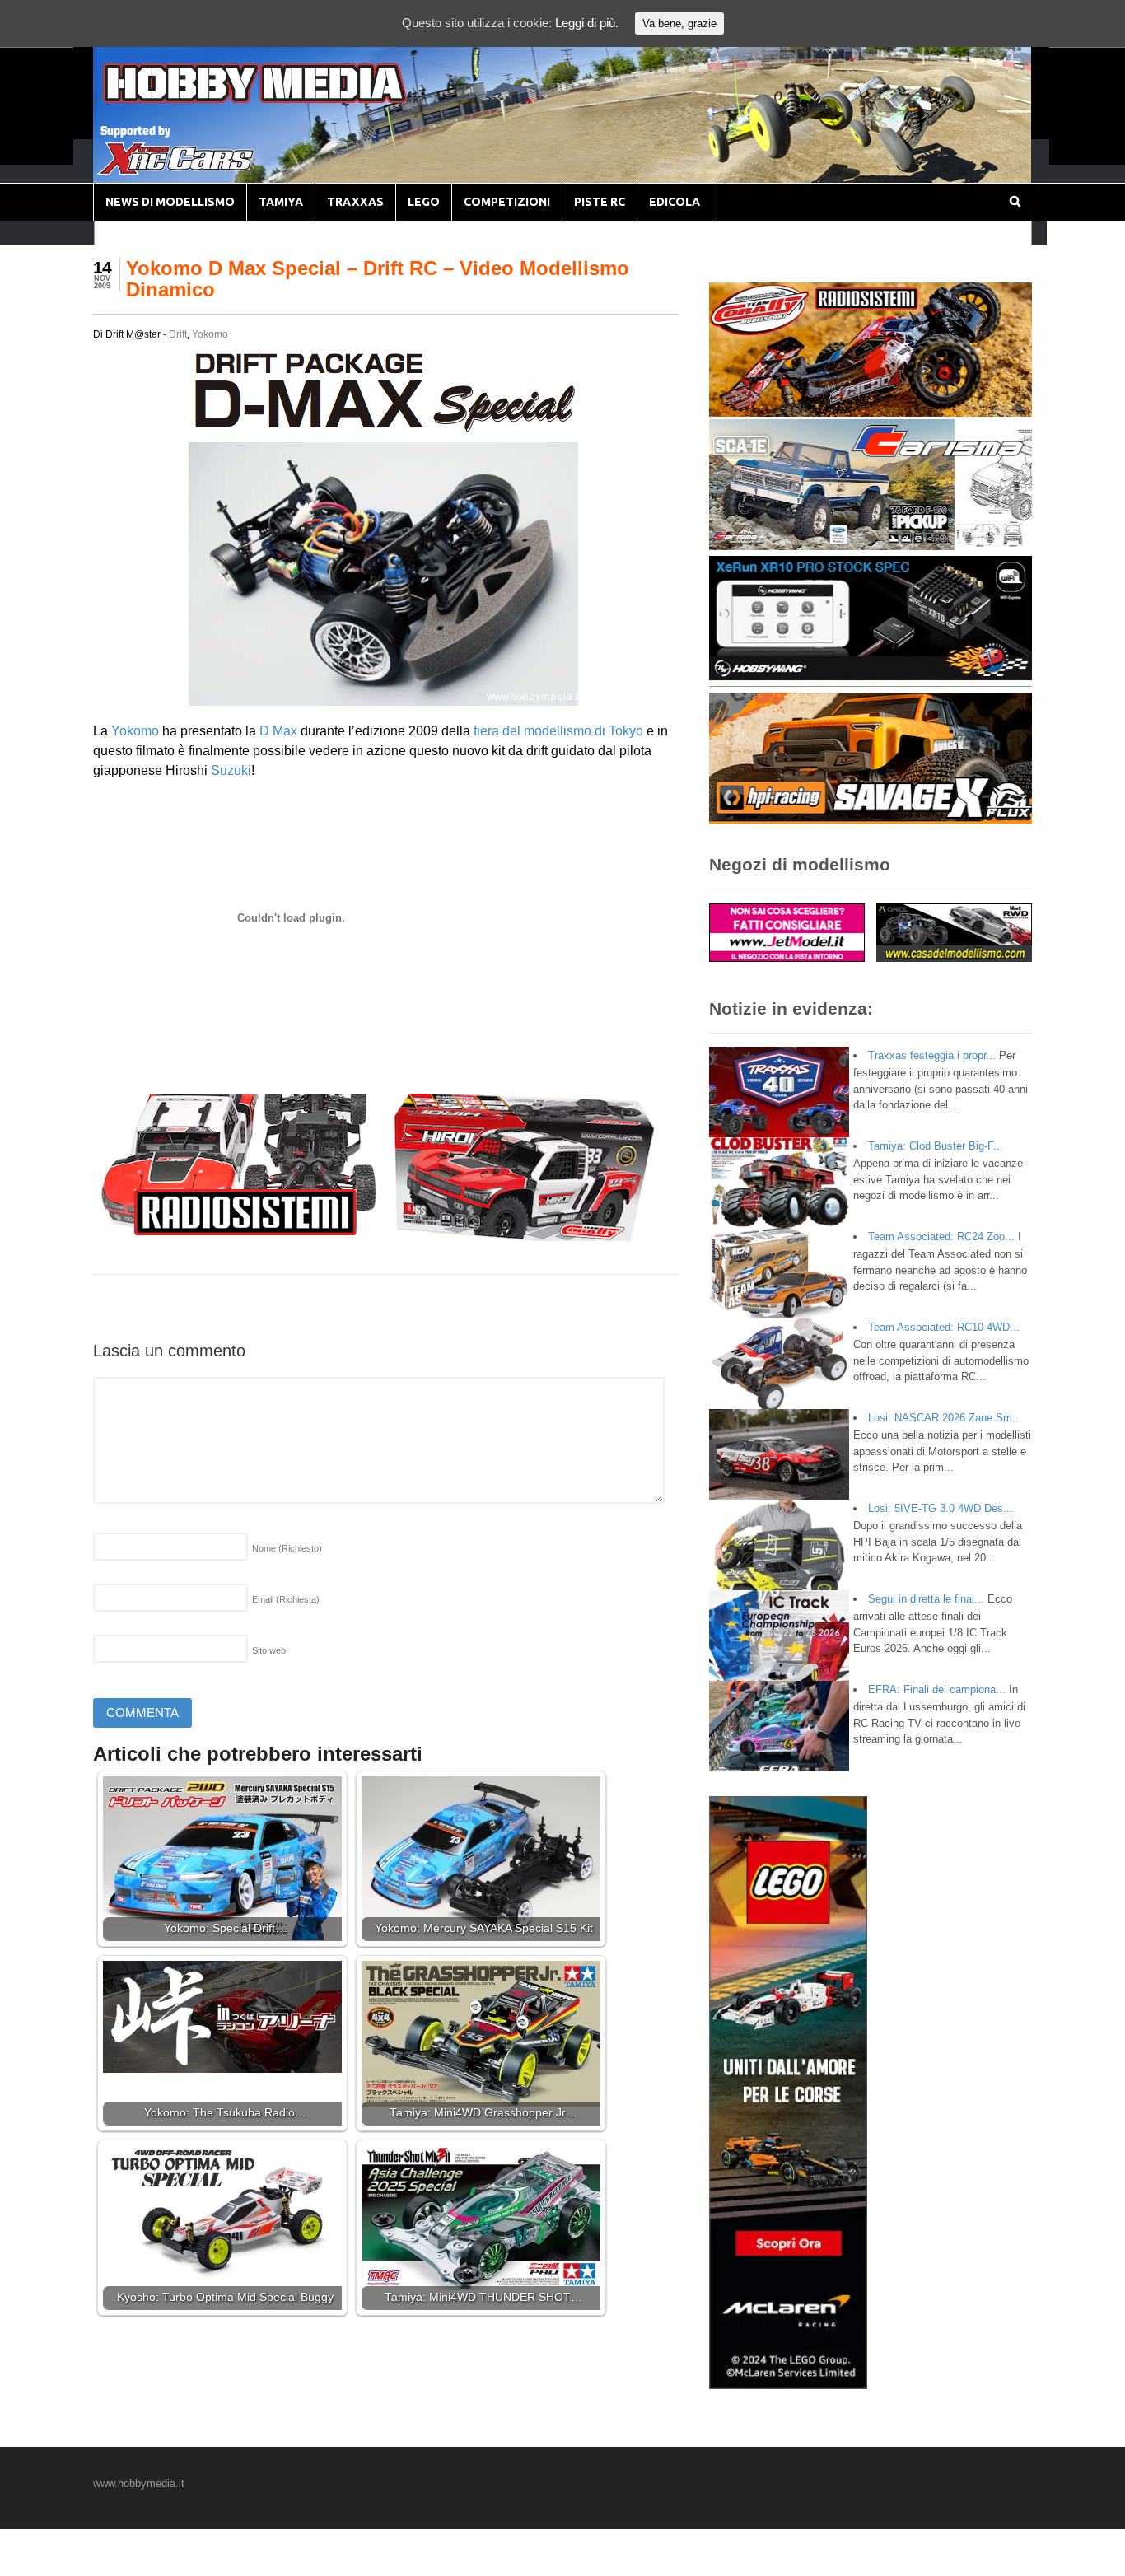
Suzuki (231, 770)
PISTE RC (600, 202)
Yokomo (210, 334)
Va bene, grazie (679, 23)
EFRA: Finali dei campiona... (937, 1689)
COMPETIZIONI (507, 202)
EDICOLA (675, 202)
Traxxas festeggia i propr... (932, 1055)
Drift (178, 334)
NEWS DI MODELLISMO (170, 202)
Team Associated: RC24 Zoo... (941, 1237)
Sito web (269, 1650)
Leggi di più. (587, 23)
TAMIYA (281, 202)
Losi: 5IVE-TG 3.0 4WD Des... (941, 1508)
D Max (278, 731)
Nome (287, 1548)
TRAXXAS (355, 202)
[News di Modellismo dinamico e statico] (286, 99)
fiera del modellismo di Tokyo (558, 731)
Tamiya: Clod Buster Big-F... (936, 1146)
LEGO (424, 202)
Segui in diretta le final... (926, 1599)
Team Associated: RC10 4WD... (944, 1327)
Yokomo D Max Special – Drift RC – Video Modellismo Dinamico (378, 279)
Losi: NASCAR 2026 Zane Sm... (945, 1418)
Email (286, 1599)
